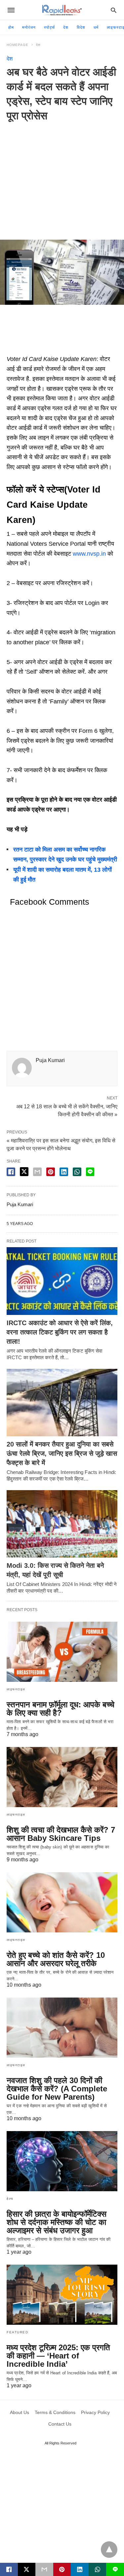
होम (11, 27)
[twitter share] (24, 1172)
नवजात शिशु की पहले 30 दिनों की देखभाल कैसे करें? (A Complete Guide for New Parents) (57, 2089)
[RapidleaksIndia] (62, 10)
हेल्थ (10, 2199)
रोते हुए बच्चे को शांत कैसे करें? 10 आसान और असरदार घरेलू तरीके (56, 1959)
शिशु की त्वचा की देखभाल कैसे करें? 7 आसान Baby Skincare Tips (61, 1834)
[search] (114, 10)
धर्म (96, 27)
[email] (44, 2569)
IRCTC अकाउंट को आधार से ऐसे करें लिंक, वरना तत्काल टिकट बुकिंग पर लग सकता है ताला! (60, 1332)
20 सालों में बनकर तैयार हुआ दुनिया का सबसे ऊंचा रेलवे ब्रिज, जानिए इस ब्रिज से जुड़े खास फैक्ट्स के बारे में (62, 1453)
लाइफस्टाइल (16, 1689)
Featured (17, 2332)
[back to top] (109, 2550)
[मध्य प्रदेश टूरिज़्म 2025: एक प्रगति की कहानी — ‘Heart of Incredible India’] (62, 2295)
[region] (62, 176)
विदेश (81, 27)
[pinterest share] (51, 1172)
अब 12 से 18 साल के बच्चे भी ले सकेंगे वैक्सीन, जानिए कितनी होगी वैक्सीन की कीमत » (67, 1110)
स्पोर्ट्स (49, 27)
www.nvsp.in (89, 554)
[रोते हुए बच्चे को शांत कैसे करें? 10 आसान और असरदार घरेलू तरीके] (62, 1902)
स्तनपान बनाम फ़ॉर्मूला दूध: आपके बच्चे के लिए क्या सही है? (61, 1709)
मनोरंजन (29, 27)
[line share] (90, 1172)
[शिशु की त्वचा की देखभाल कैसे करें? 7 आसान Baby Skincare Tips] (62, 1777)
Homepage (18, 45)
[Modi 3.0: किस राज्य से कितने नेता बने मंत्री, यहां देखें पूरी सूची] (62, 1524)
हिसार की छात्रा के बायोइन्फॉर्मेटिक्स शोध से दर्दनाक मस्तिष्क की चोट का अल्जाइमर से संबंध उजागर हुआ (57, 2222)
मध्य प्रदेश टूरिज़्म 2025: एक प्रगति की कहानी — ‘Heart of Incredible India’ (58, 2356)
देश (66, 27)
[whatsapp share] (77, 1172)
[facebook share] (11, 1172)
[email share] (37, 1172)
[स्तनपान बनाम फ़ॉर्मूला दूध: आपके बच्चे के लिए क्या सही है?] (62, 1652)
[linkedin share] (64, 1172)
